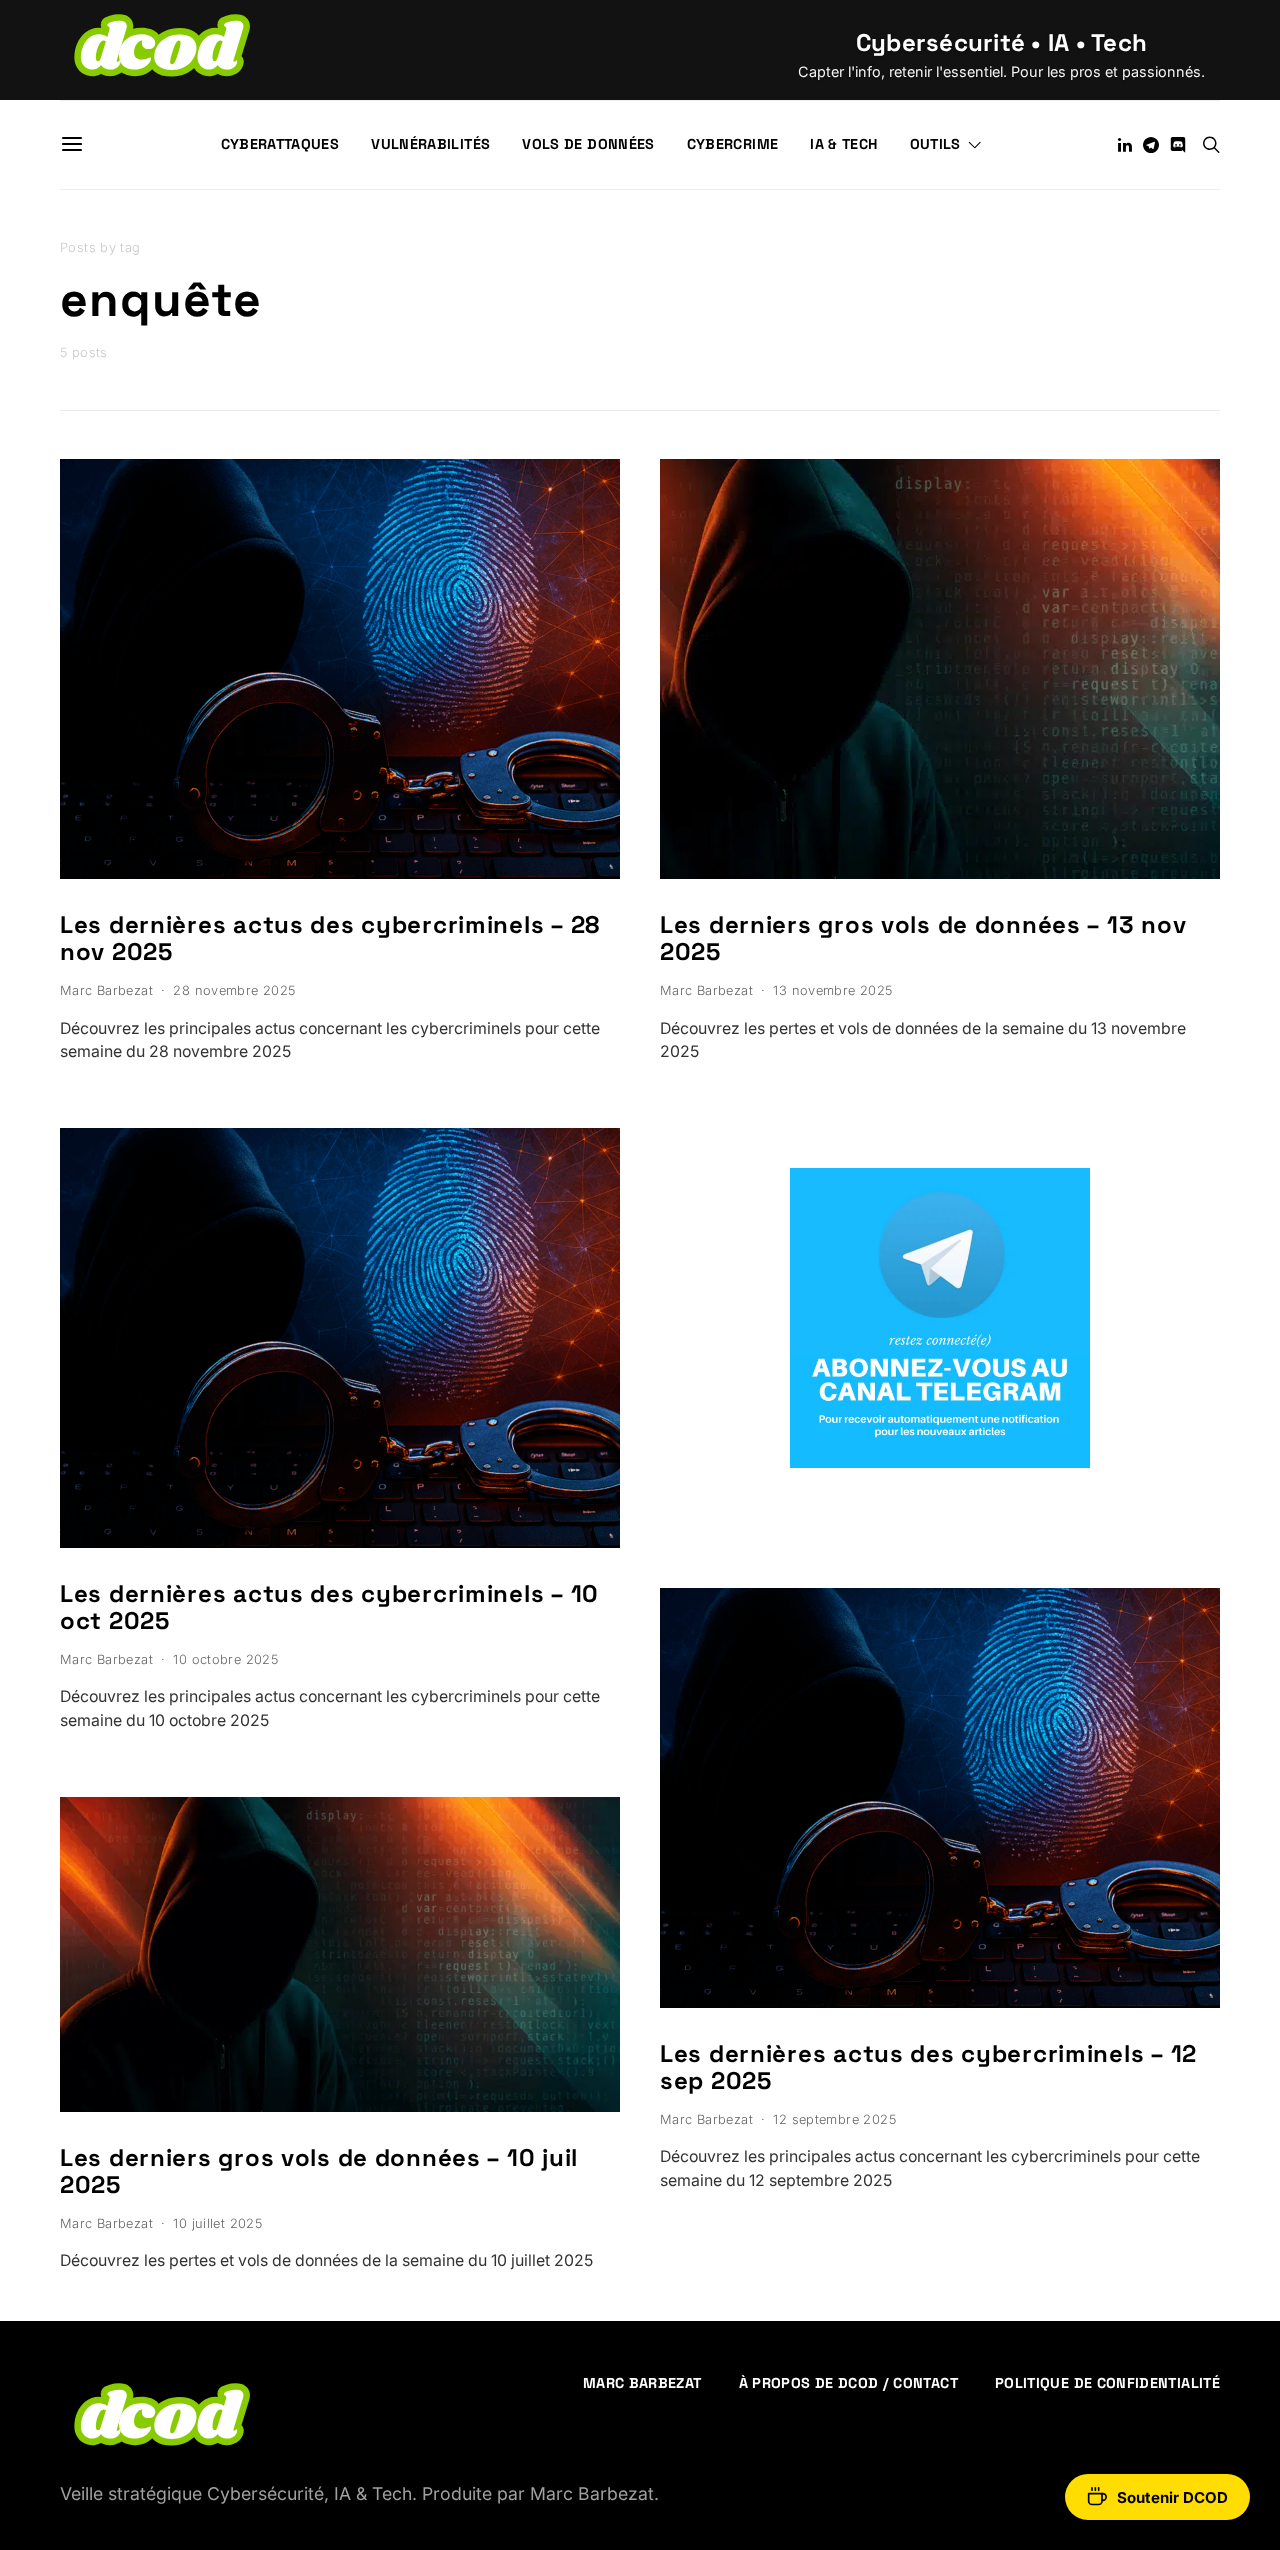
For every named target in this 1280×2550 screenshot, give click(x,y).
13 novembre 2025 (832, 990)
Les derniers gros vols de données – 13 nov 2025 (923, 938)
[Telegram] (1151, 145)
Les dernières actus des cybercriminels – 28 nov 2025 (330, 938)
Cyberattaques (280, 144)
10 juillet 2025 (217, 2223)
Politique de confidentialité (1107, 2383)
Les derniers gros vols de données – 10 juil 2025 (319, 2171)
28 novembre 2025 (234, 990)
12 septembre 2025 (834, 2119)
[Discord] (1178, 145)
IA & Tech (843, 144)
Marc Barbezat (106, 990)
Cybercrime (733, 144)
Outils (935, 144)
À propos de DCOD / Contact (848, 2383)
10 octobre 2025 (225, 1659)
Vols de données (588, 144)
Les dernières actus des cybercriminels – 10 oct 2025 (329, 1607)
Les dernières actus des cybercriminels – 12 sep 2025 (928, 2067)
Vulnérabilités (430, 144)
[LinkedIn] (1125, 145)
